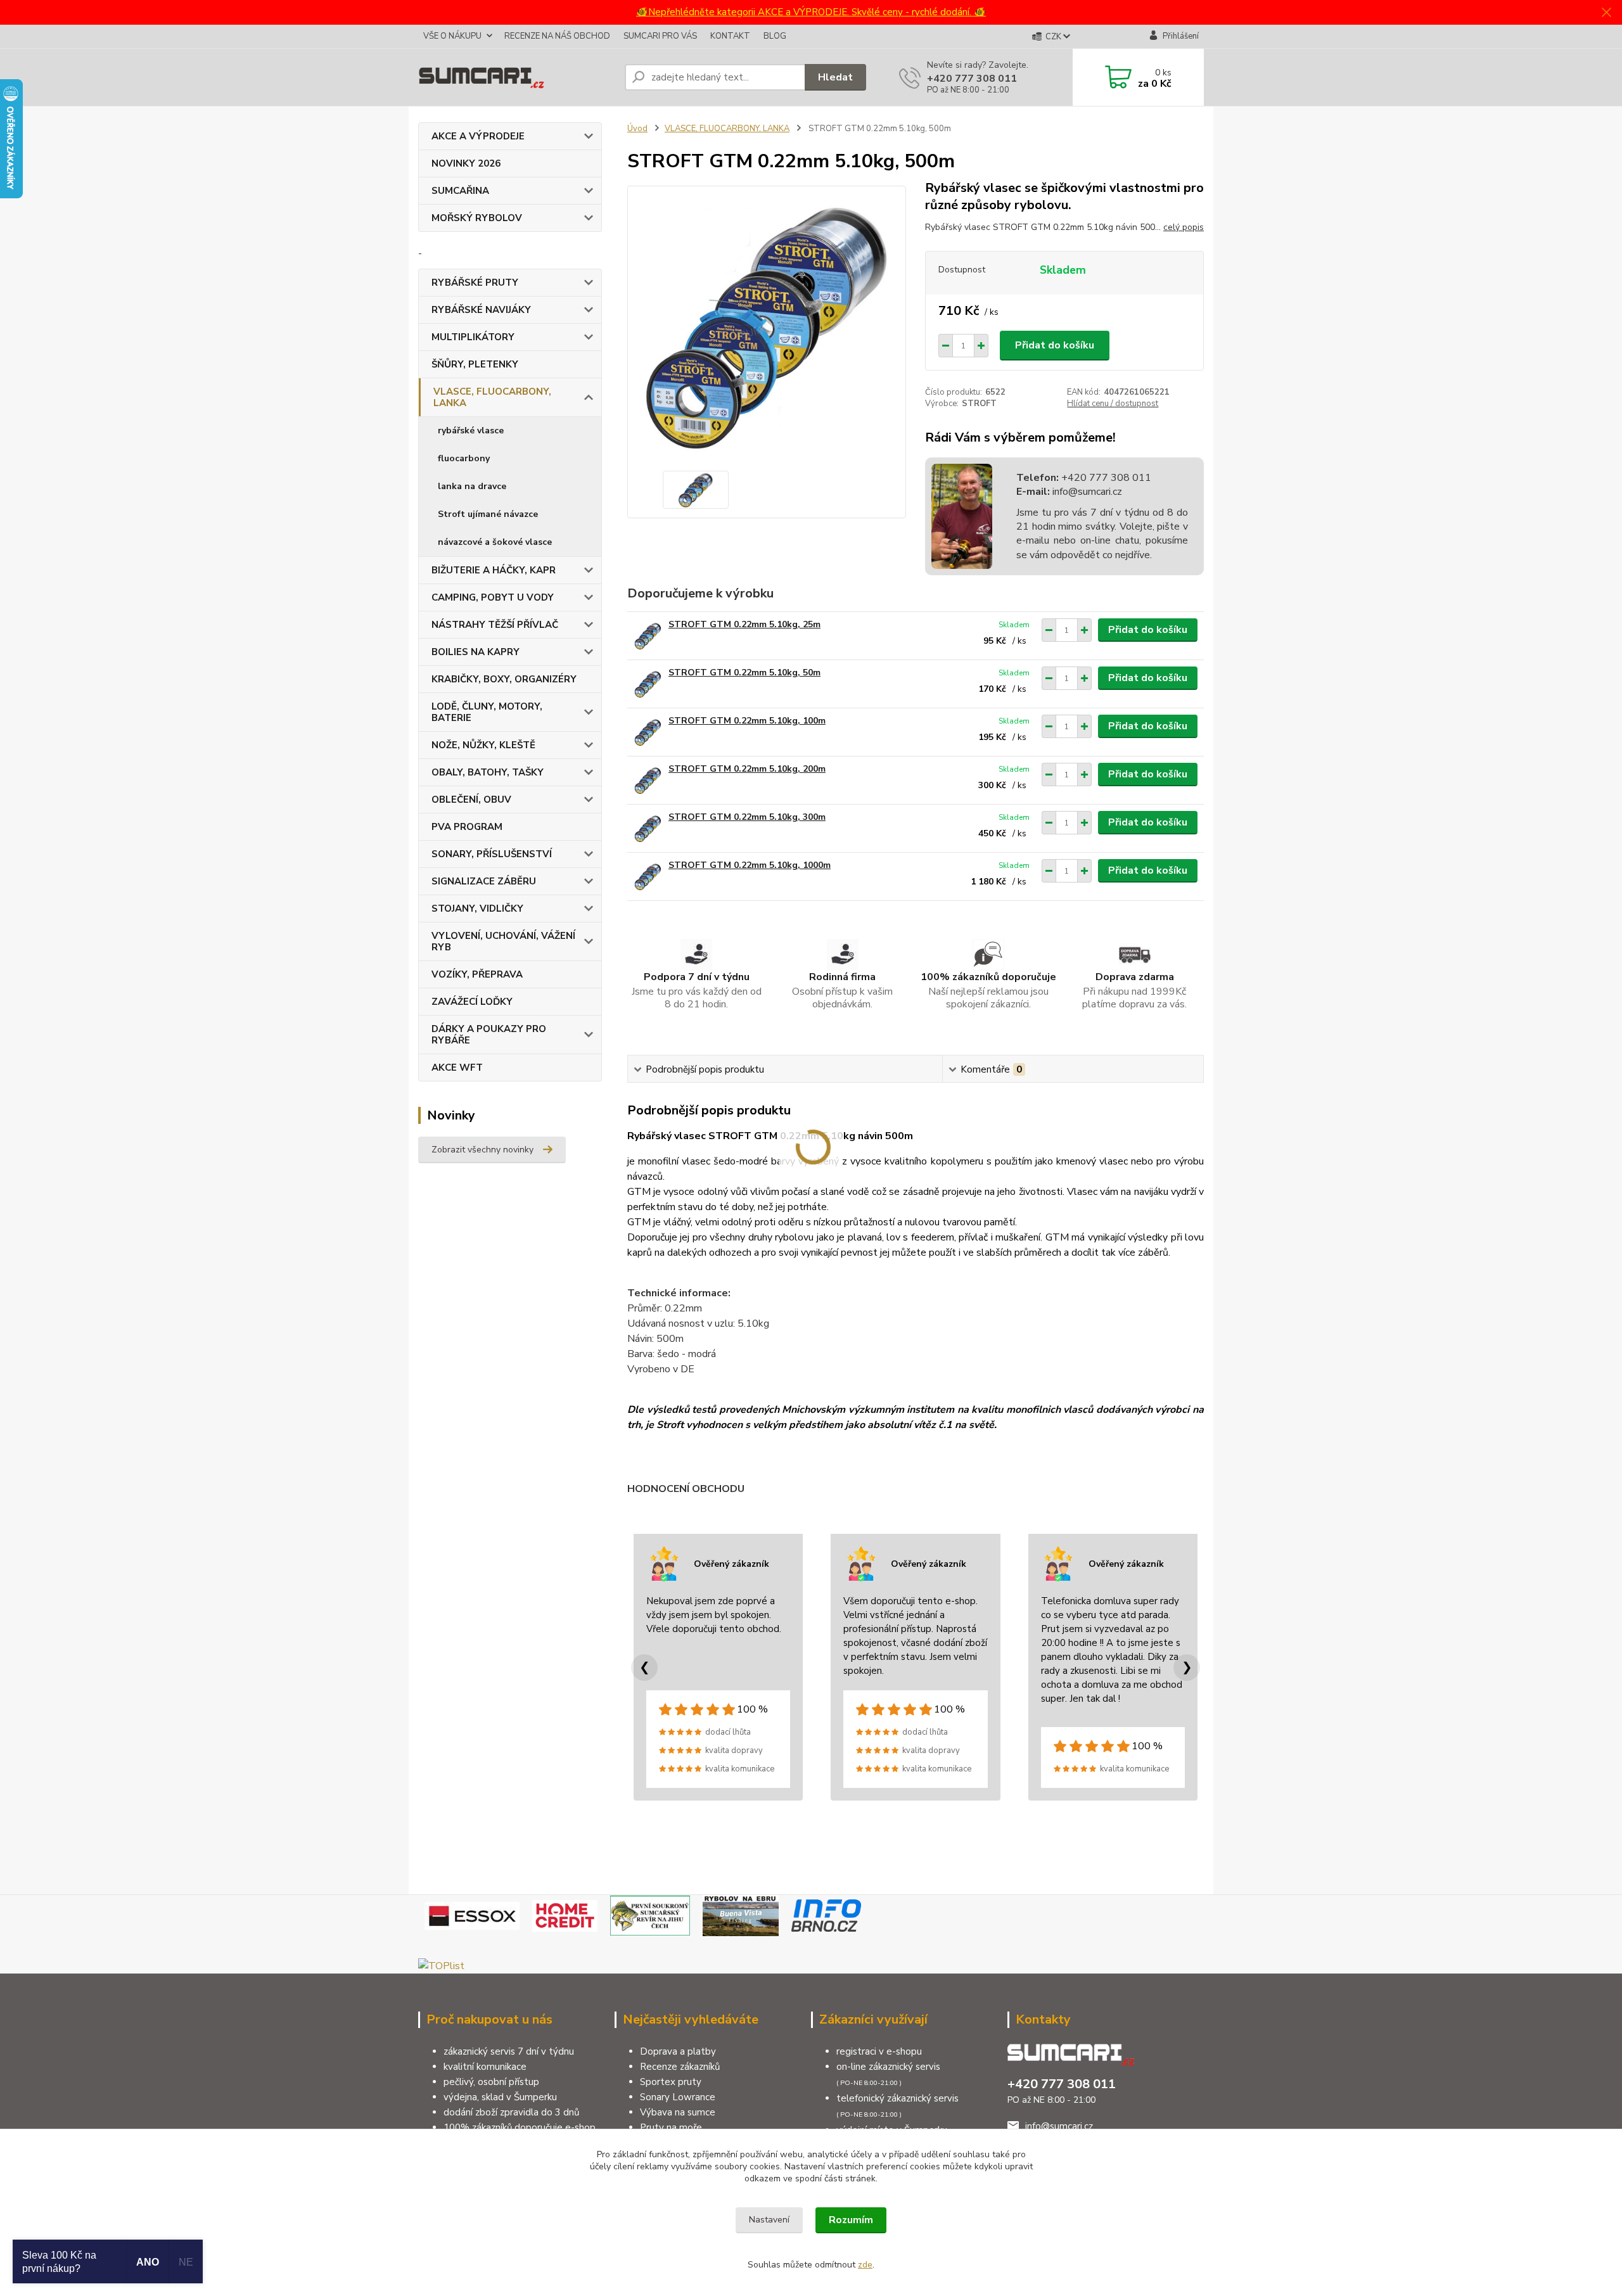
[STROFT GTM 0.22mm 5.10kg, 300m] (648, 828)
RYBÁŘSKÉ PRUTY (475, 283)
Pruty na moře (671, 2127)
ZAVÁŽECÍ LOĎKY (472, 1002)
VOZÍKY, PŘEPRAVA (477, 974)
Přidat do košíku (1055, 345)
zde (865, 2265)
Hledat (835, 77)
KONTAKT (730, 36)
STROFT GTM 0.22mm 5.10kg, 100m (747, 721)
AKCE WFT (457, 1068)
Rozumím (851, 2220)
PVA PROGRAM (467, 827)
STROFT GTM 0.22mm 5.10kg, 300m (747, 817)
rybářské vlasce (471, 430)
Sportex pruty (671, 2082)
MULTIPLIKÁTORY (473, 337)
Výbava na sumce (678, 2112)
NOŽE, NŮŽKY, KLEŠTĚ (483, 745)
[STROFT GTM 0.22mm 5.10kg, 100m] (648, 732)
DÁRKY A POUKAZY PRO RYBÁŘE (489, 1035)
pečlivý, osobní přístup (491, 2082)
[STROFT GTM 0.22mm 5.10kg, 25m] (648, 636)
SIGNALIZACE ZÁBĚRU (484, 881)
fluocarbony (464, 458)
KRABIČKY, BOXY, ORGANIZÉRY (504, 679)
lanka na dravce (472, 486)
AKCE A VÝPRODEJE (478, 136)
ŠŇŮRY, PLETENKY (475, 364)
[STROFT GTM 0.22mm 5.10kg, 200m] (648, 780)
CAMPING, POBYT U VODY (493, 597)
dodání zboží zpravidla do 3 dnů (511, 2112)
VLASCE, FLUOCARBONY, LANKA (492, 397)
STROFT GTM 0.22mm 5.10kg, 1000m (750, 865)
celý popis (1184, 227)
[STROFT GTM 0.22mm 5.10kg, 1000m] (648, 877)
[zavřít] (1606, 13)
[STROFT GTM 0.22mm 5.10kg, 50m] (648, 684)
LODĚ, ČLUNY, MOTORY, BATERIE (487, 712)
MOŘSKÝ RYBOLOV (477, 218)
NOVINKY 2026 (466, 163)
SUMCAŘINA (460, 191)
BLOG (775, 36)
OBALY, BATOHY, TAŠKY (488, 772)
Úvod (637, 129)
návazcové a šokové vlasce (495, 542)
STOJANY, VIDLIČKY (477, 909)
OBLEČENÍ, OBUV (471, 800)
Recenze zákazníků (680, 2067)
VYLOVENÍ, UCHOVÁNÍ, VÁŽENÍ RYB (503, 941)
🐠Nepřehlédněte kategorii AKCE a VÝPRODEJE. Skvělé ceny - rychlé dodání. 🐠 (811, 12)
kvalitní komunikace (485, 2067)
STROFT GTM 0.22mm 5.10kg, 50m (744, 673)
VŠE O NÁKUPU (452, 36)
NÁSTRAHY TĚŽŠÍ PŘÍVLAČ (495, 625)
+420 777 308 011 (972, 79)
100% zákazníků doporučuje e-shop (520, 2127)
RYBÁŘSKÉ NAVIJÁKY (481, 310)
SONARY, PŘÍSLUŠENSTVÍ (492, 854)
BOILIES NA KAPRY (476, 652)
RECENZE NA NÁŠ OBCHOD (557, 36)
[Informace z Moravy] (826, 1915)
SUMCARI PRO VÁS (660, 36)
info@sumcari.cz (1086, 492)
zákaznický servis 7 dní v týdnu (509, 2051)
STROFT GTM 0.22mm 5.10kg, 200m (747, 769)
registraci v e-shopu (879, 2051)
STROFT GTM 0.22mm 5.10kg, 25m (744, 624)
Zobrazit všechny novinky (482, 1150)
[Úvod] (516, 77)
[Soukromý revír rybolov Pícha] (650, 1915)
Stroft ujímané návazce (488, 514)
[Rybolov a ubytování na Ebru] (741, 1915)
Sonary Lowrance (678, 2097)
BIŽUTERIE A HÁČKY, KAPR (494, 570)
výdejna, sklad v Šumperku (500, 2097)
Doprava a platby (678, 2051)
